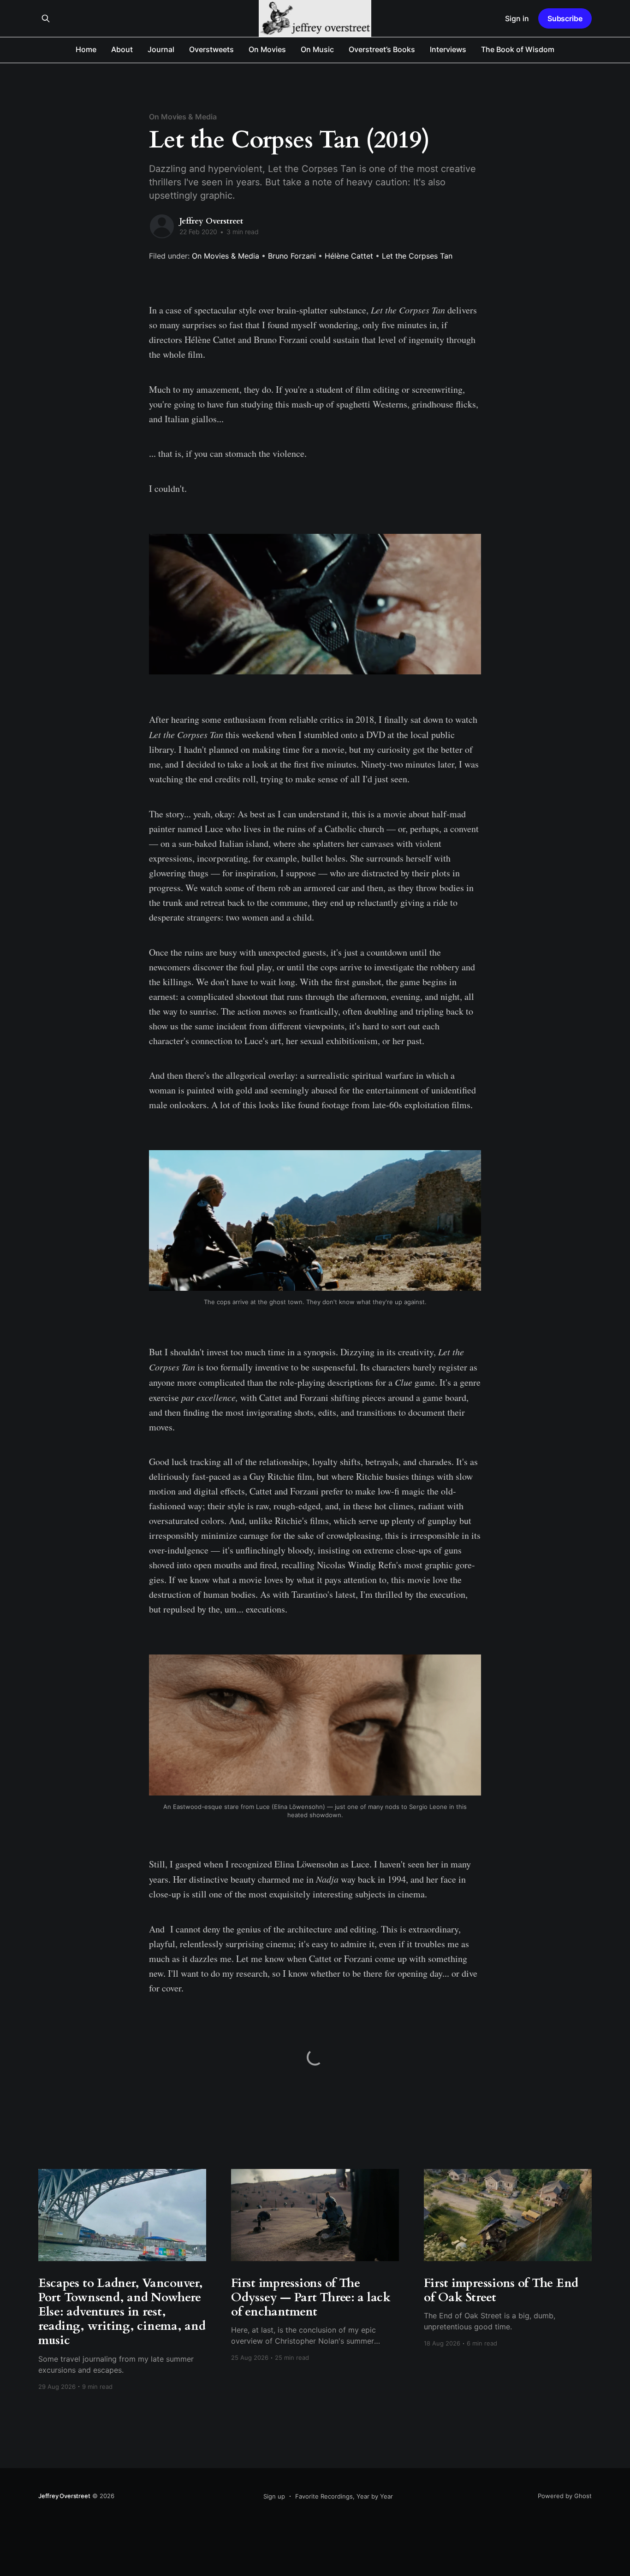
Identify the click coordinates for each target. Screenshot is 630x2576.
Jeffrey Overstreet (211, 221)
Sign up (274, 2496)
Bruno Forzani (292, 256)
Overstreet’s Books (382, 49)
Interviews (448, 49)
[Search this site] (46, 18)
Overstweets (211, 49)
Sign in (517, 18)
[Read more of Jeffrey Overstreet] (162, 226)
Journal (161, 49)
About (122, 49)
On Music (317, 49)
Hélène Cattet (349, 256)
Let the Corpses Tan (417, 256)
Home (86, 49)
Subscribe (565, 18)
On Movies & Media (183, 117)
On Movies (267, 49)
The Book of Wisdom (518, 49)
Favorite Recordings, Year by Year (344, 2496)
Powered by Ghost (565, 2496)
